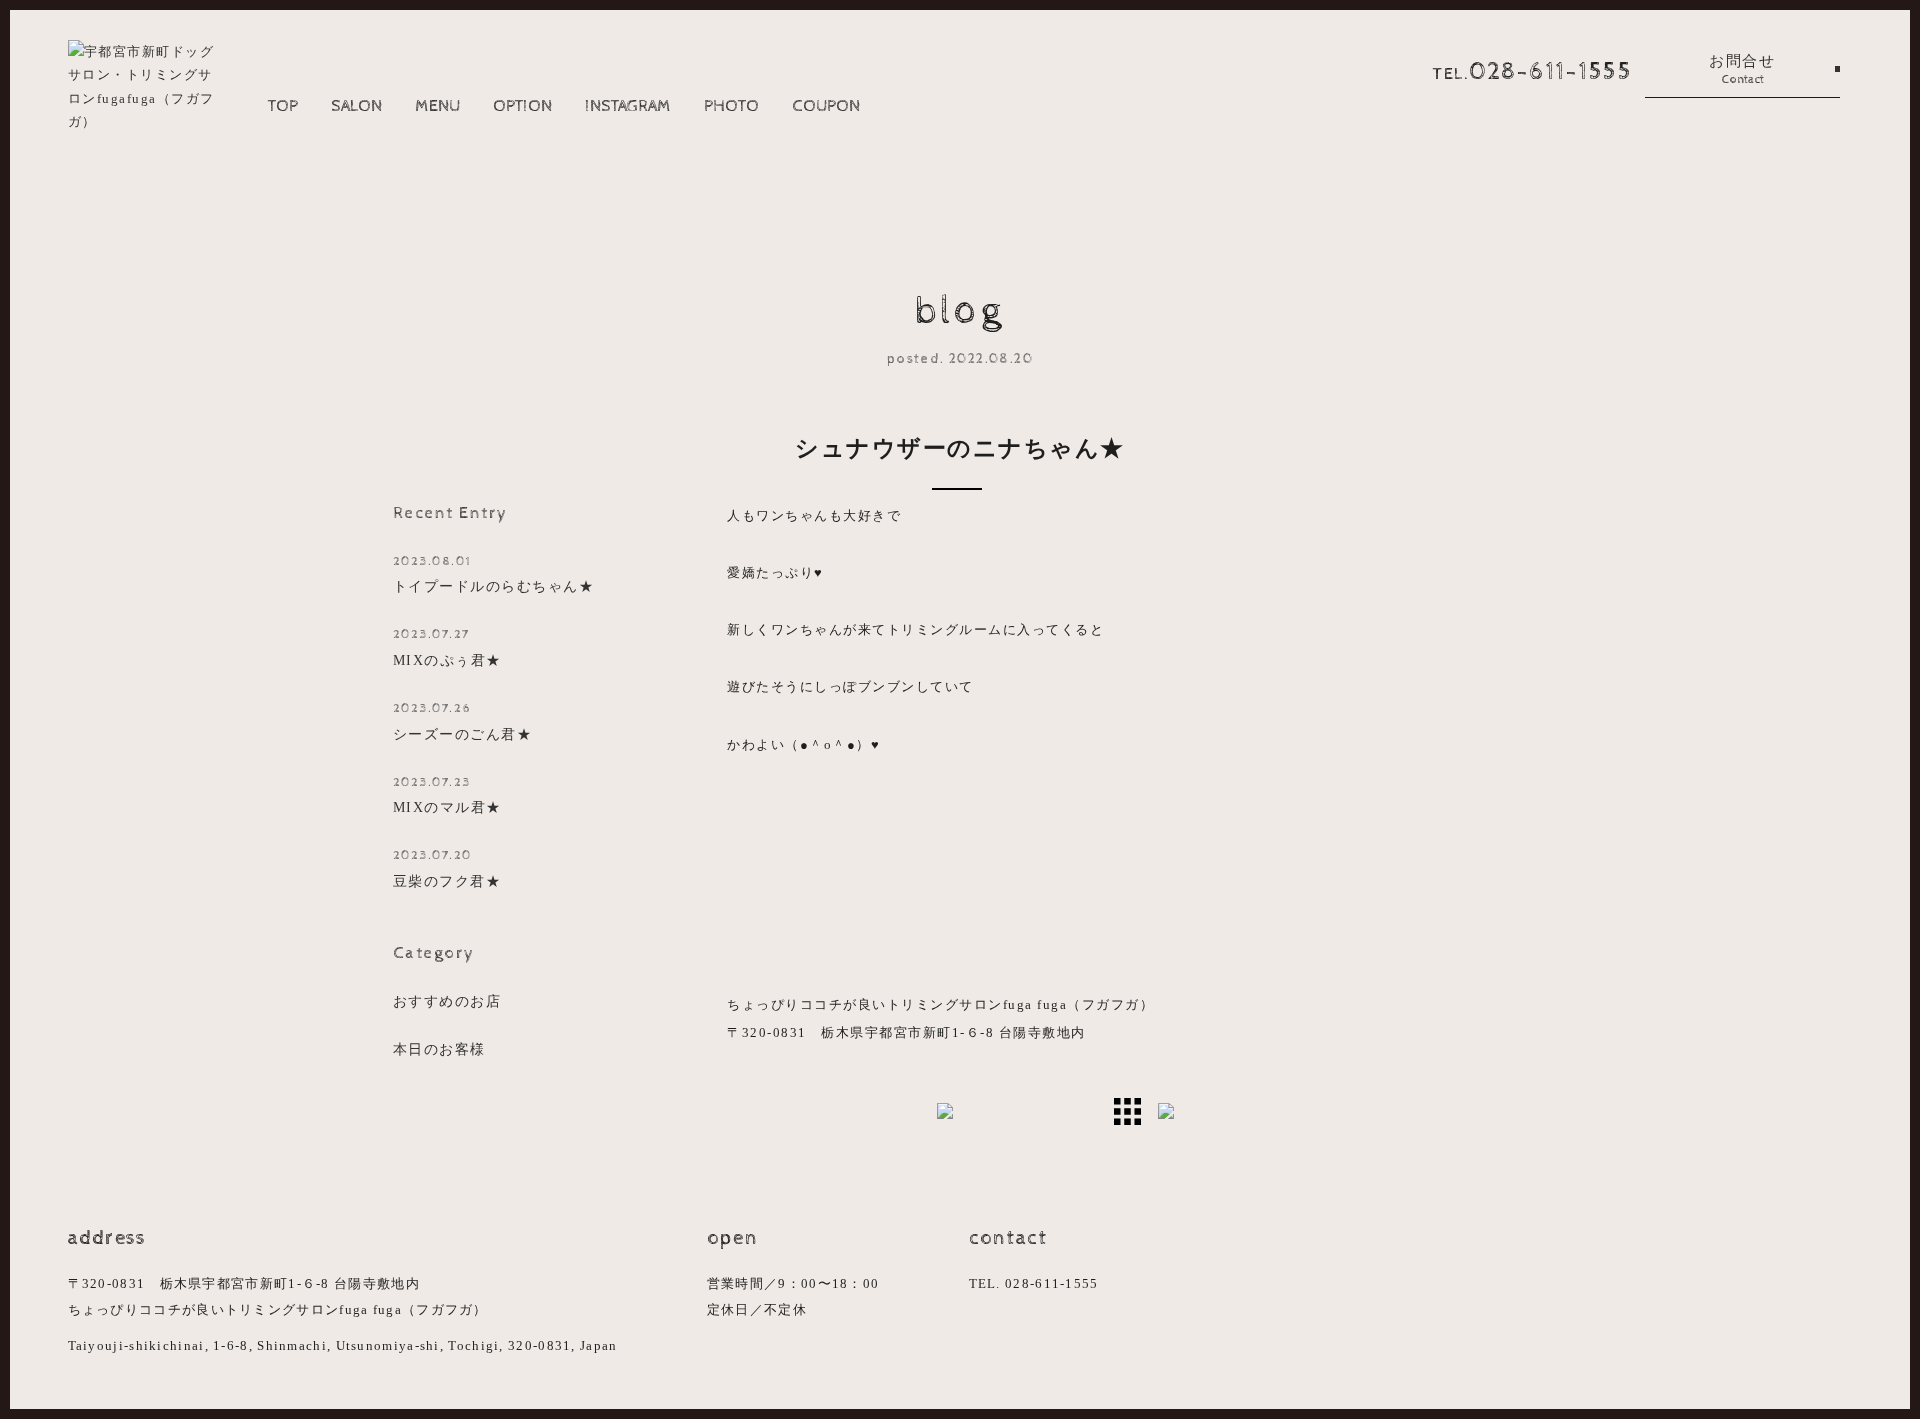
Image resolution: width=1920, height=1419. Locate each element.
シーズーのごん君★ (463, 721)
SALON (356, 106)
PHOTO (731, 106)
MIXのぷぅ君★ (447, 647)
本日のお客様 (439, 1049)
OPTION (522, 106)
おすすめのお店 (447, 1001)
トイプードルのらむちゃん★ (494, 574)
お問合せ (1742, 70)
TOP (283, 106)
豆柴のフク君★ (447, 868)
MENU (437, 106)
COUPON (826, 106)
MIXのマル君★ (447, 795)
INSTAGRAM (628, 106)
